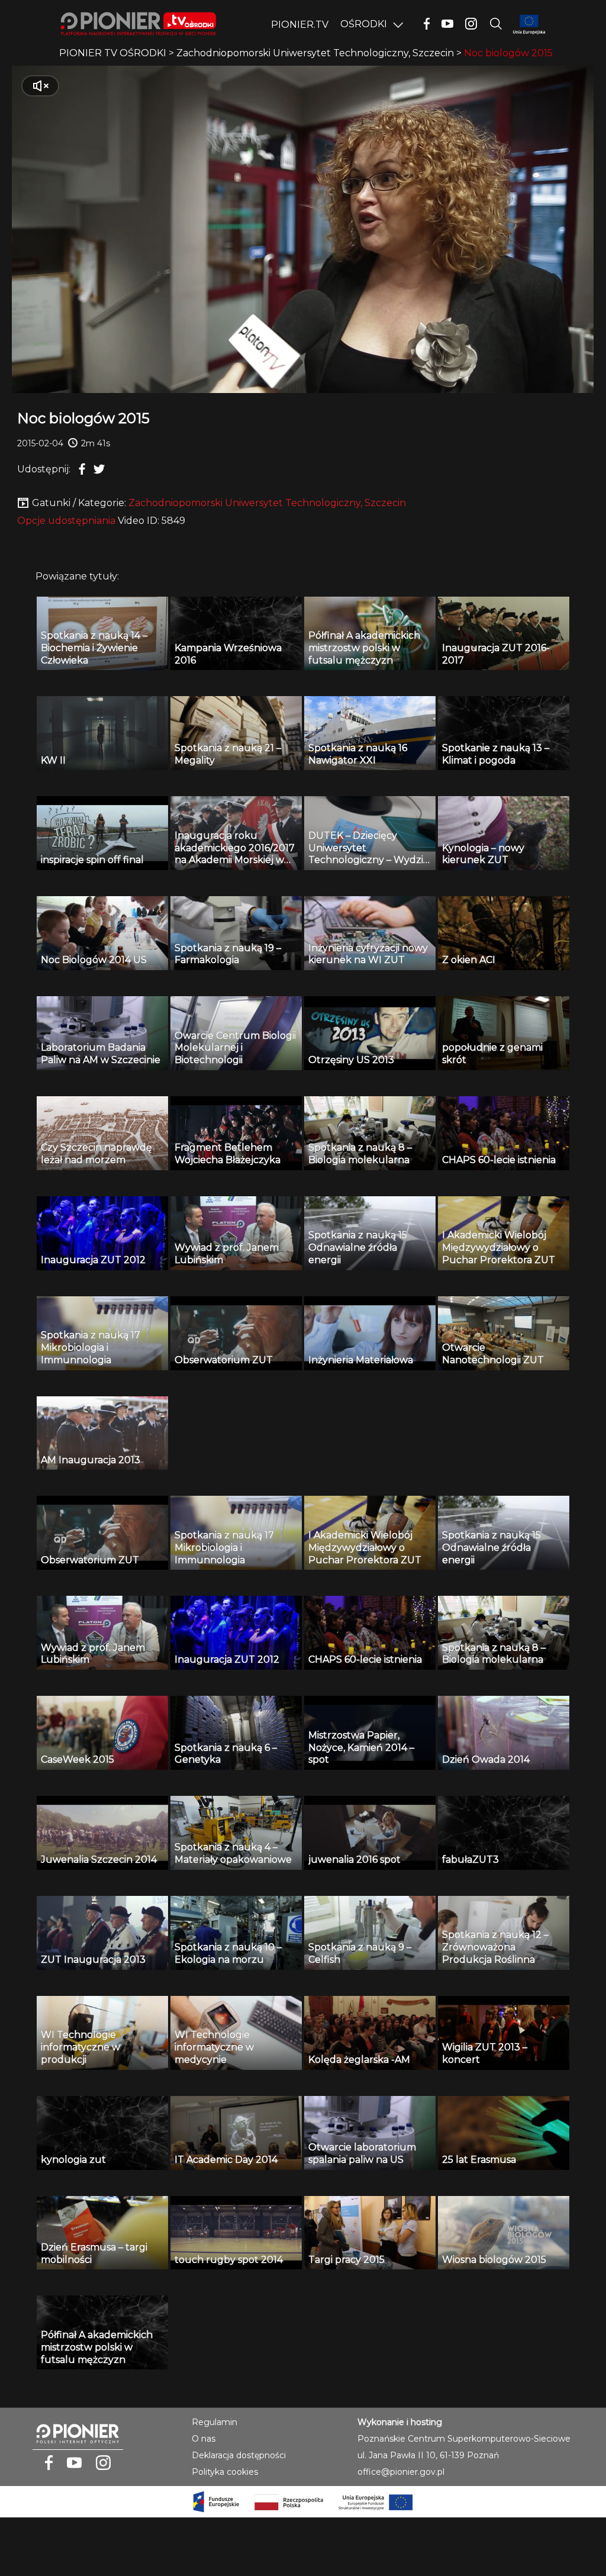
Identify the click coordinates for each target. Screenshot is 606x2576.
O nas (204, 2439)
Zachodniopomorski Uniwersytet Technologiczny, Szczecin (267, 503)
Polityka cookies (225, 2472)
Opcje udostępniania (66, 521)
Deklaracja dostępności (239, 2455)
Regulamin (215, 2422)
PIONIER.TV (300, 25)
